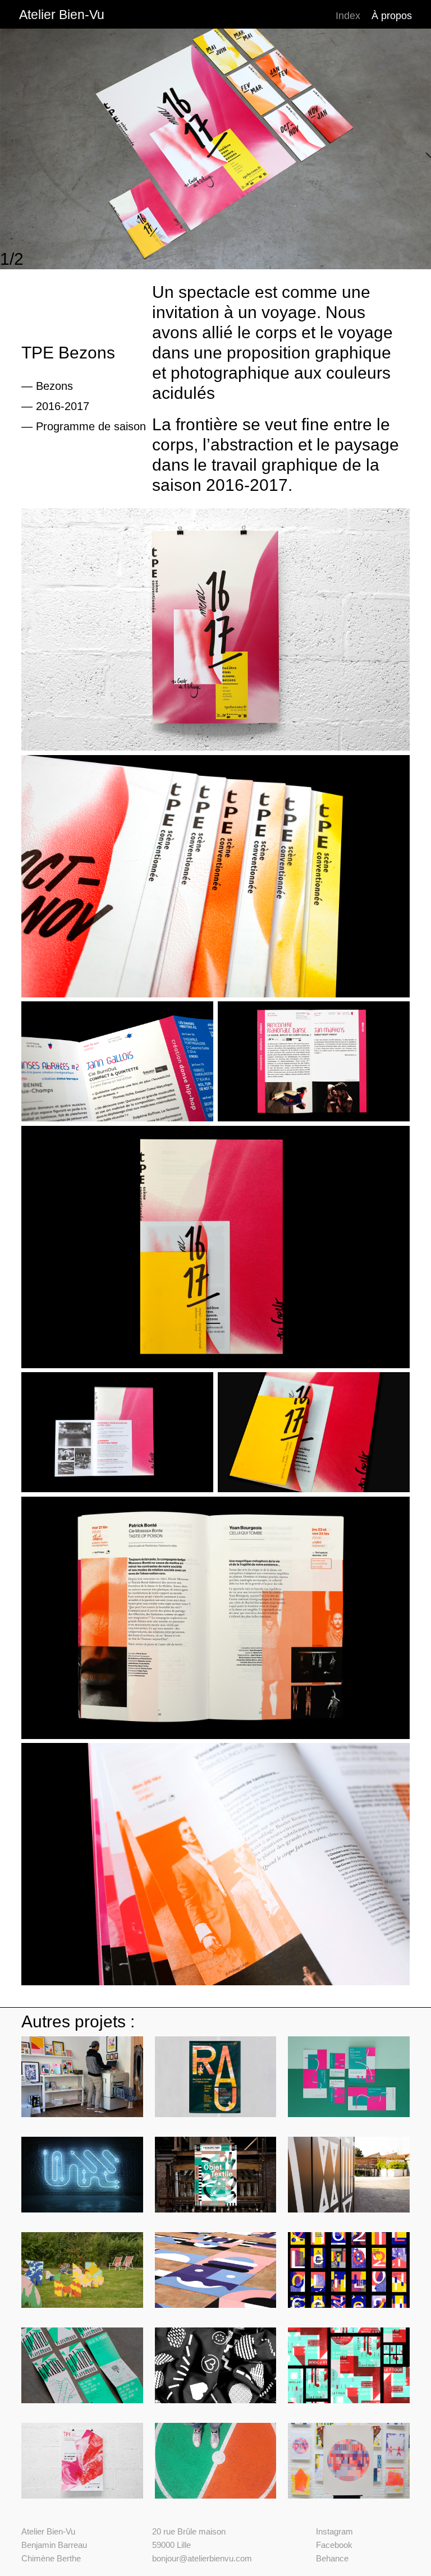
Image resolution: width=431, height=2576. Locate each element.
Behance (332, 2558)
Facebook (334, 2545)
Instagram (334, 2531)
